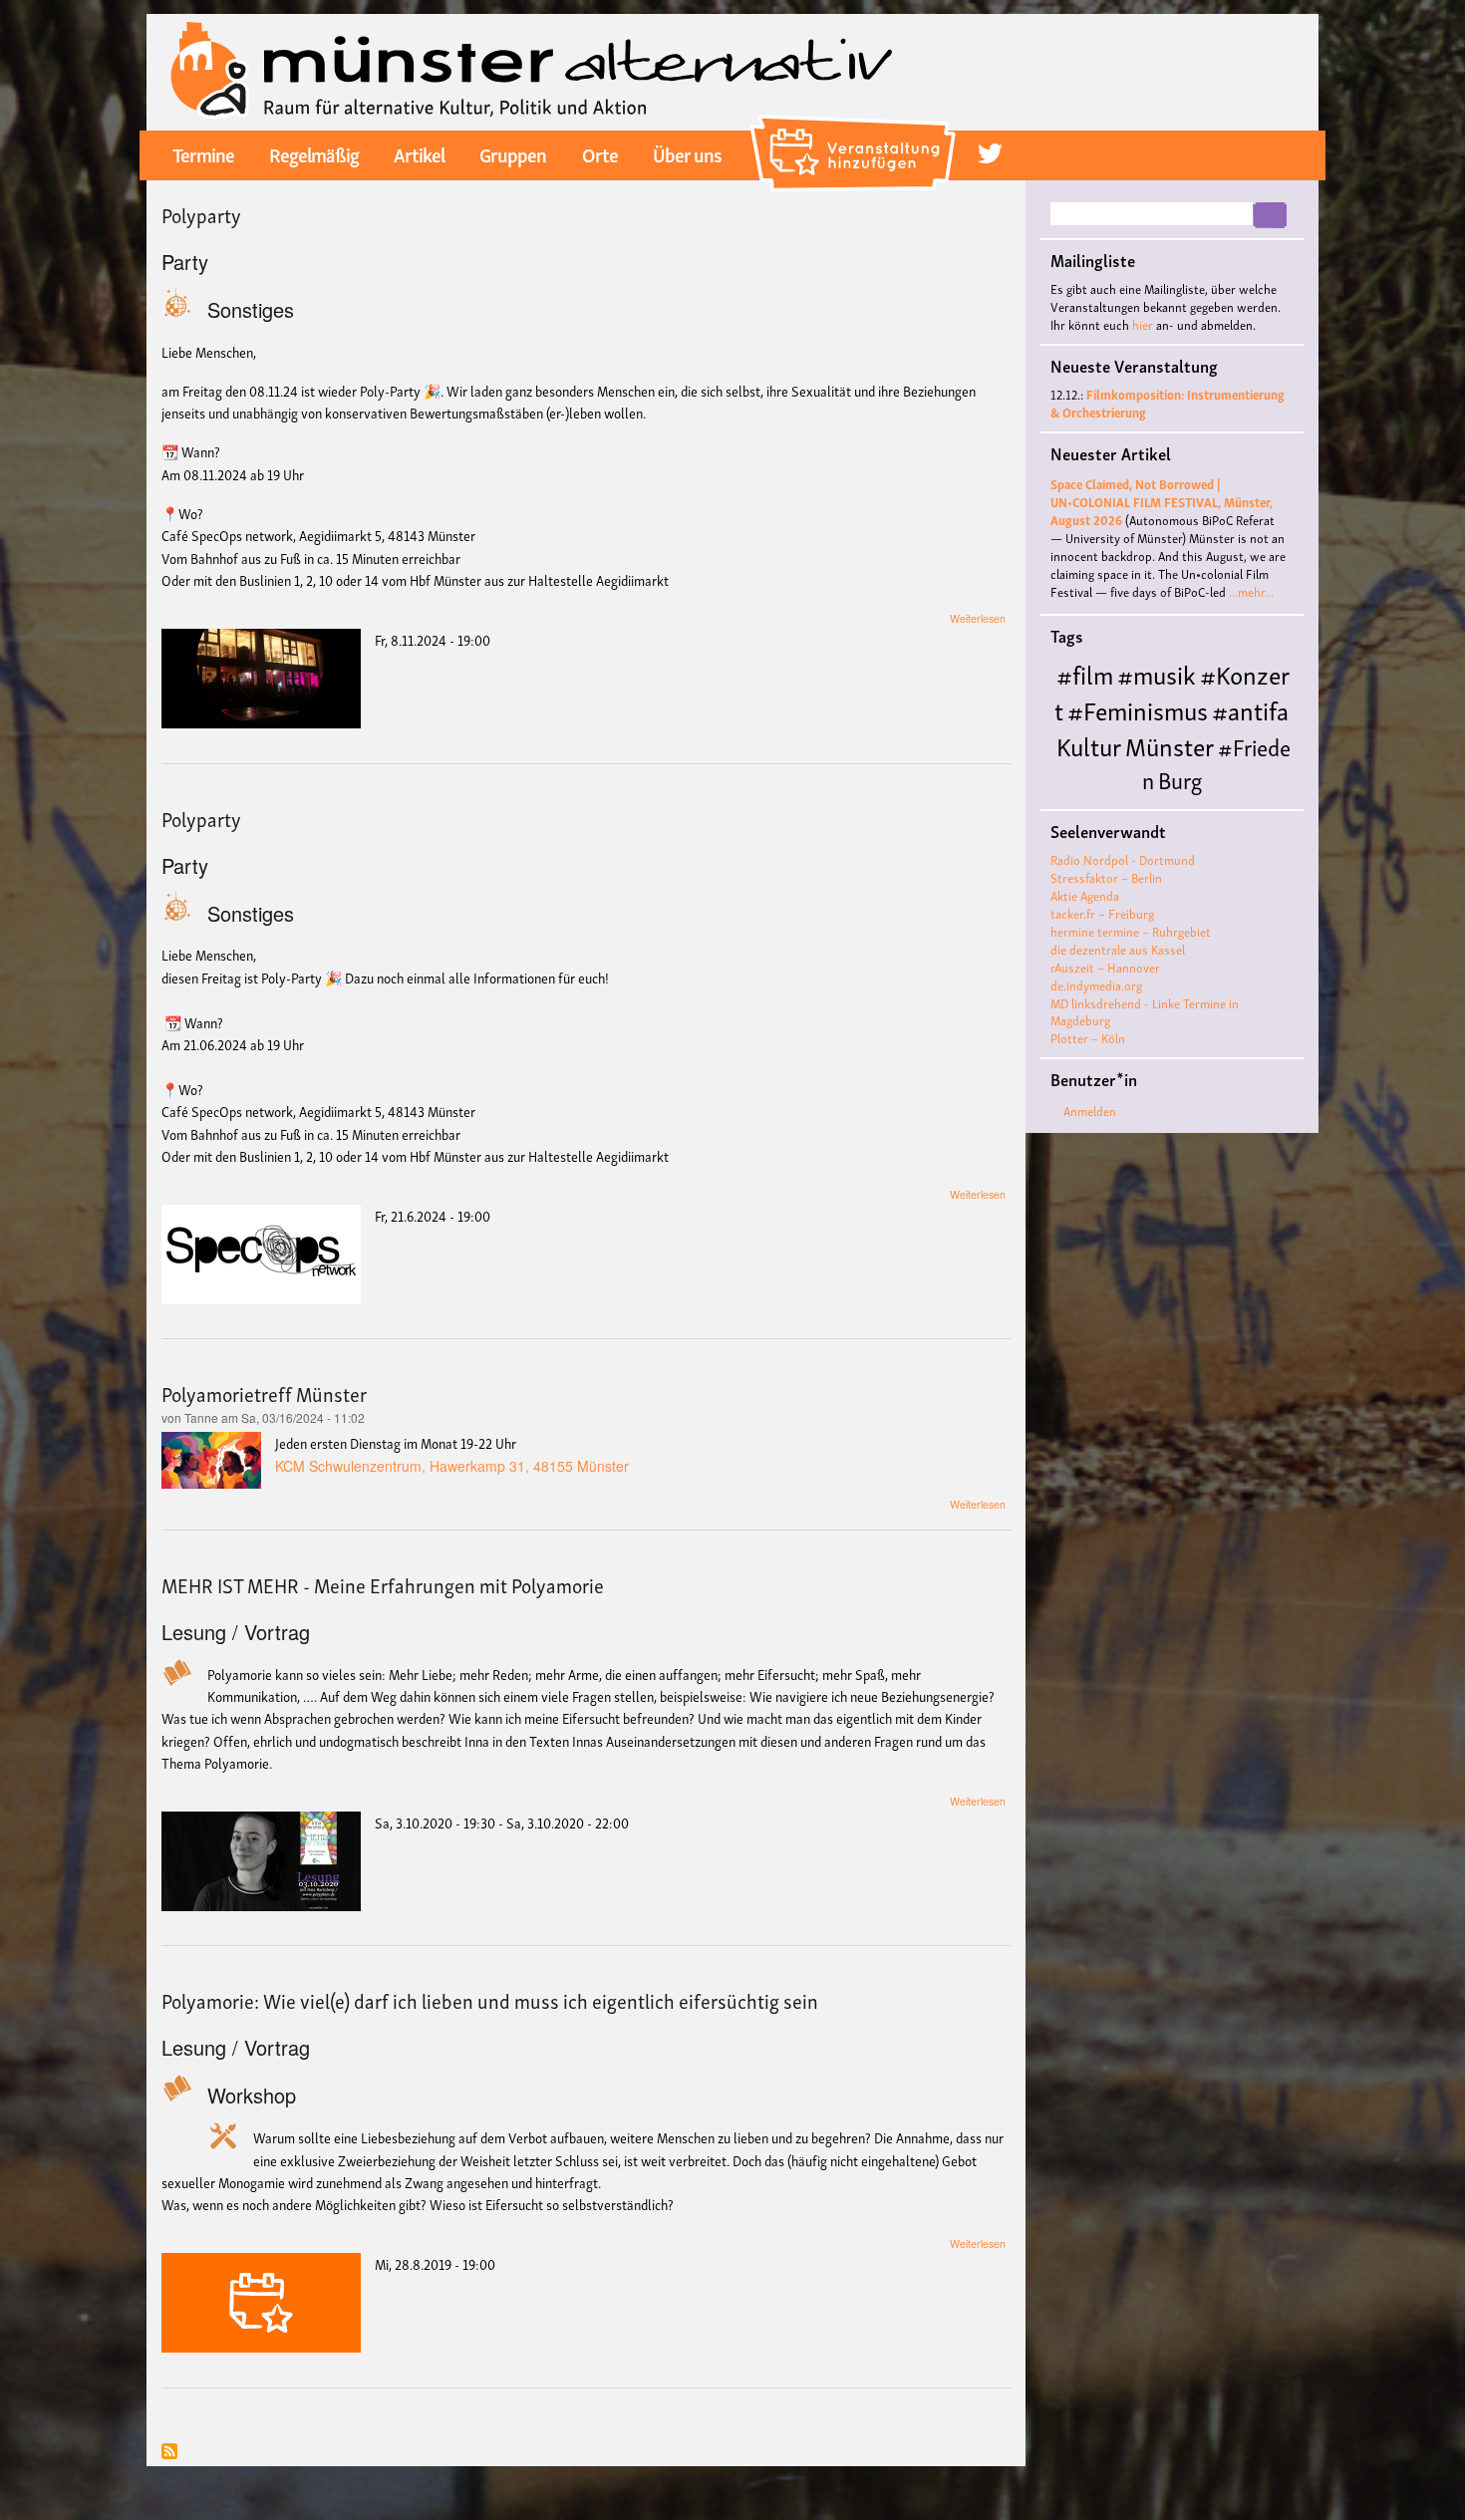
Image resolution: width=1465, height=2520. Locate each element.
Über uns (687, 153)
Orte (600, 153)
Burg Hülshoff (1128, 795)
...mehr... (1251, 591)
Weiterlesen (978, 618)
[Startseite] (532, 70)
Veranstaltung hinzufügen (856, 124)
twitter (990, 154)
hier (1143, 324)
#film (1085, 673)
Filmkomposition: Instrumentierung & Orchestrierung (1168, 403)
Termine (203, 153)
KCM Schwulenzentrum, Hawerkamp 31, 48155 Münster (452, 1466)
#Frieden (1216, 762)
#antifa (1250, 709)
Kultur (1089, 745)
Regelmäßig (314, 153)
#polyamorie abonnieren (169, 2453)
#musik (1157, 673)
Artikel (419, 153)
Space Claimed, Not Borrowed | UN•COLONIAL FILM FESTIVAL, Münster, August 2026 (1162, 502)
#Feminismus (1138, 709)
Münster (1170, 745)
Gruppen (513, 153)
